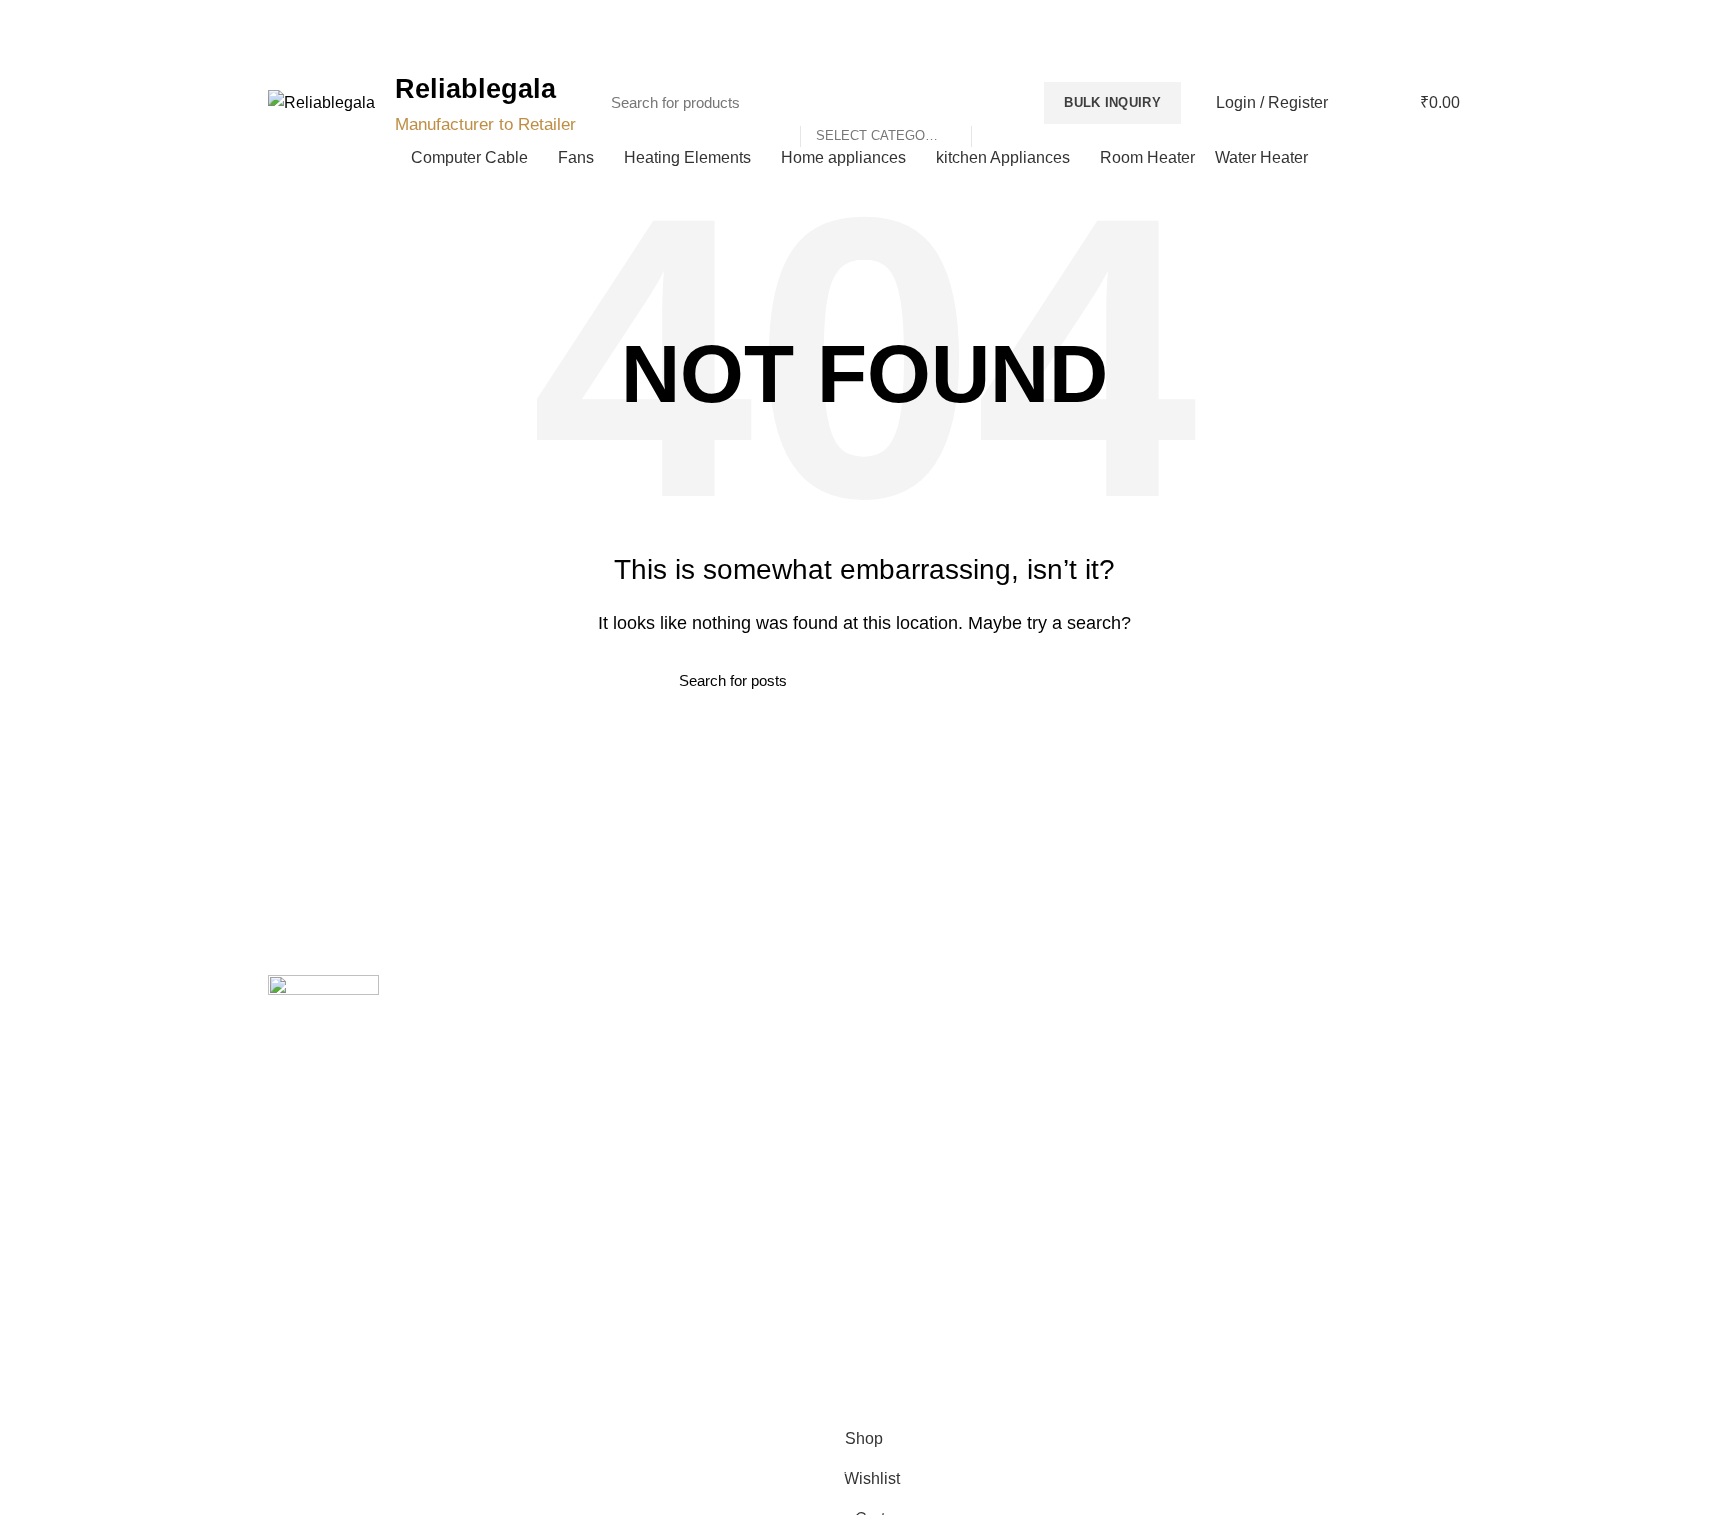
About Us (603, 1061)
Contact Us (609, 1096)
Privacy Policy (922, 1027)
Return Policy (921, 1096)
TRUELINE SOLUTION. (1090, 1389)
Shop (590, 1131)
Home (593, 1027)
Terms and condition (943, 1131)
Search (997, 103)
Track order (610, 1165)
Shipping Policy (927, 1061)
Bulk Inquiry (1112, 102)
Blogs (1417, 46)
